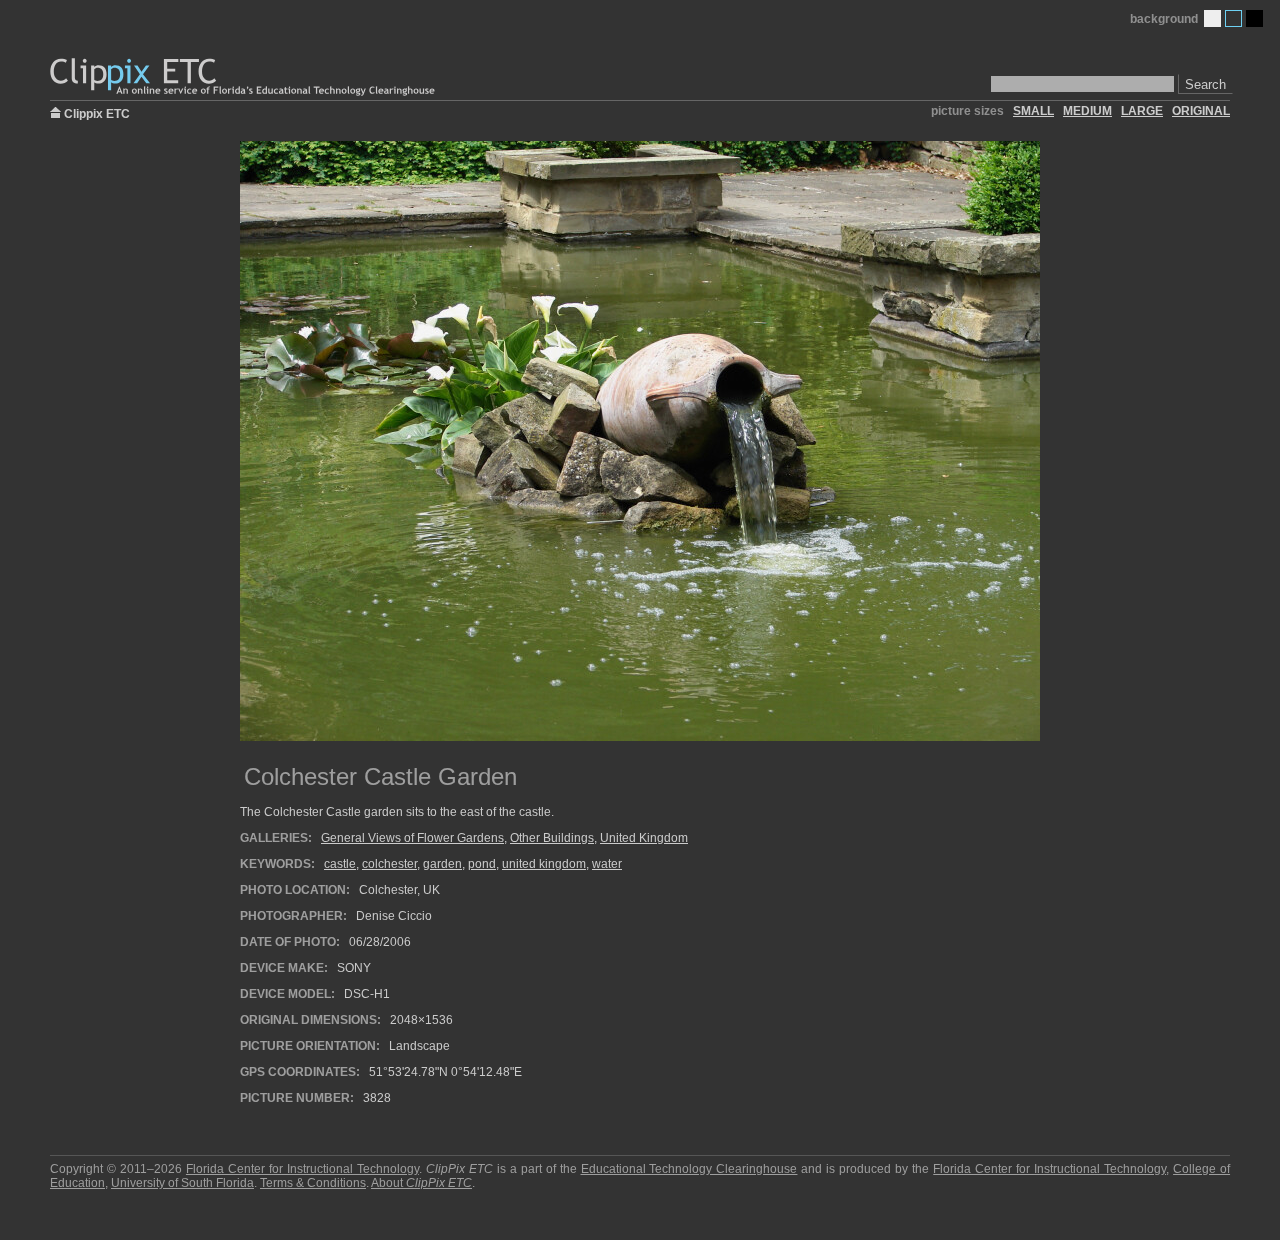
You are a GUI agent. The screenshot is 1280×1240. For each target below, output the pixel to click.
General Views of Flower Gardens (412, 838)
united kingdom (544, 864)
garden (442, 864)
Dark (1254, 18)
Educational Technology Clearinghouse (689, 1169)
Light (1212, 18)
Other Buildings (552, 838)
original (1201, 111)
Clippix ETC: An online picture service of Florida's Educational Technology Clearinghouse (244, 77)
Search (1205, 84)
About (421, 1183)
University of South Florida (182, 1183)
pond (482, 864)
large (1142, 111)
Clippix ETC (97, 112)
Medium (1233, 18)
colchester (389, 864)
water (607, 864)
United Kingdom (644, 838)
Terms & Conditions (313, 1183)
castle (340, 864)
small (1033, 111)
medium (1087, 111)
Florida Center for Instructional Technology (302, 1169)
